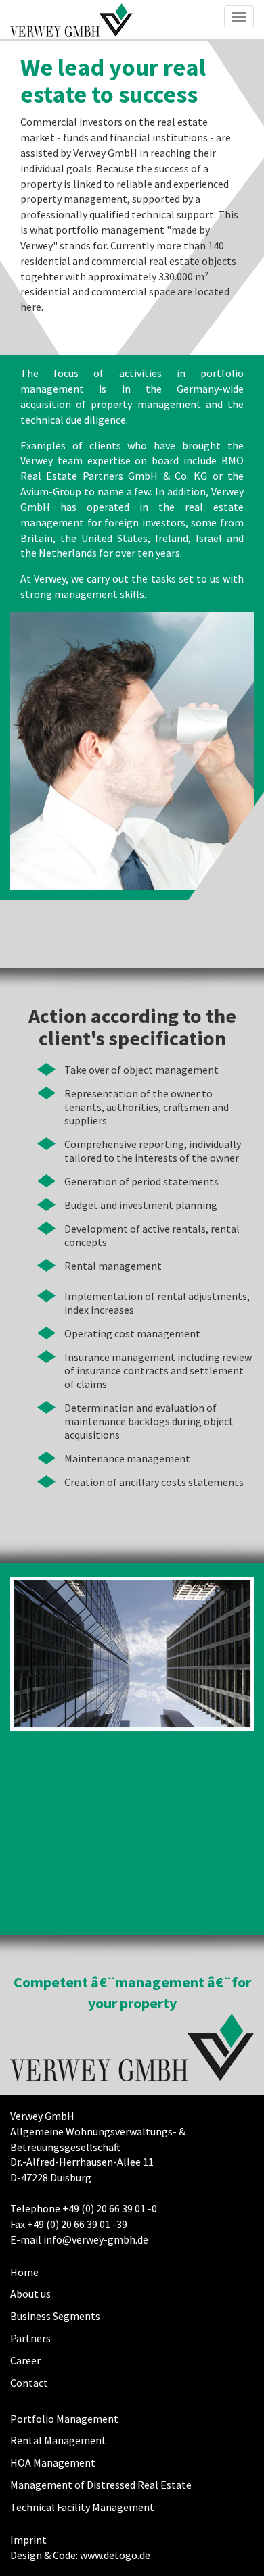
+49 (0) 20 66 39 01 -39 (77, 2224)
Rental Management (58, 2440)
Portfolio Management (64, 2419)
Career (25, 2360)
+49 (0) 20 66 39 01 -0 (110, 2208)
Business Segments (55, 2316)
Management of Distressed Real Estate (101, 2485)
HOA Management (53, 2462)
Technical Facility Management (82, 2507)
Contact (29, 2383)
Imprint (28, 2540)
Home (24, 2272)
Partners (30, 2338)
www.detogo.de (115, 2555)
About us (30, 2294)
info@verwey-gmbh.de (96, 2239)
